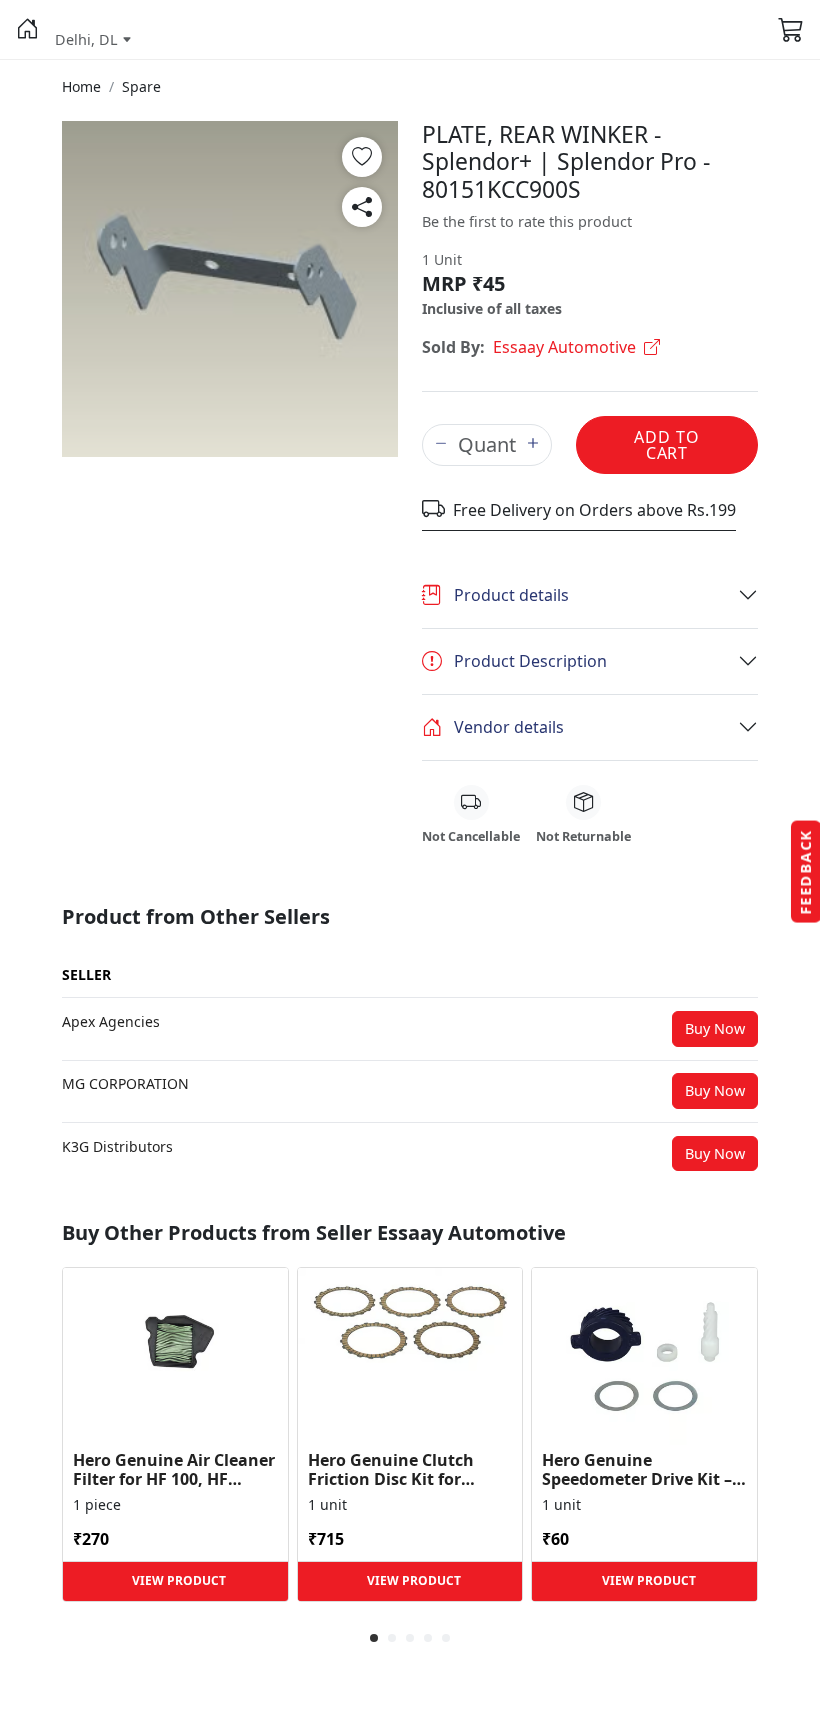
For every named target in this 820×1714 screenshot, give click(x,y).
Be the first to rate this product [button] (527, 221)
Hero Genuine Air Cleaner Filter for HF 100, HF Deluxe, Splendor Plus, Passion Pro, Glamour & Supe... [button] (174, 1470)
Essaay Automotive (564, 347)
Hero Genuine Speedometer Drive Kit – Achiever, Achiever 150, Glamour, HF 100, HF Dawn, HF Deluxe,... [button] (637, 1470)
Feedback (805, 872)
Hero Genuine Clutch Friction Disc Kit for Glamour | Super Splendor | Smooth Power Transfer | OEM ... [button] (404, 1470)
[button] (27, 30)
